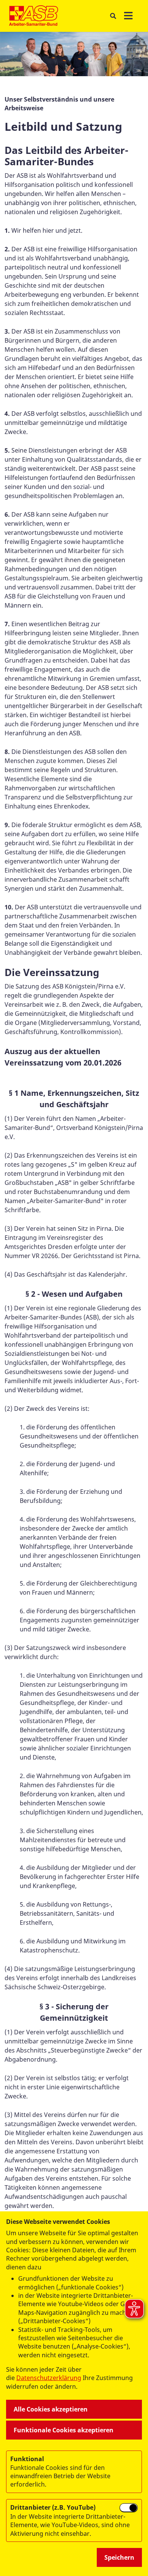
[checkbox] (129, 2508)
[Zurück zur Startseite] (34, 16)
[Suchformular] (113, 16)
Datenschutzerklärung (49, 2378)
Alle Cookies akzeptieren (51, 2409)
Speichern (119, 2557)
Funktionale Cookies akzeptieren (64, 2430)
